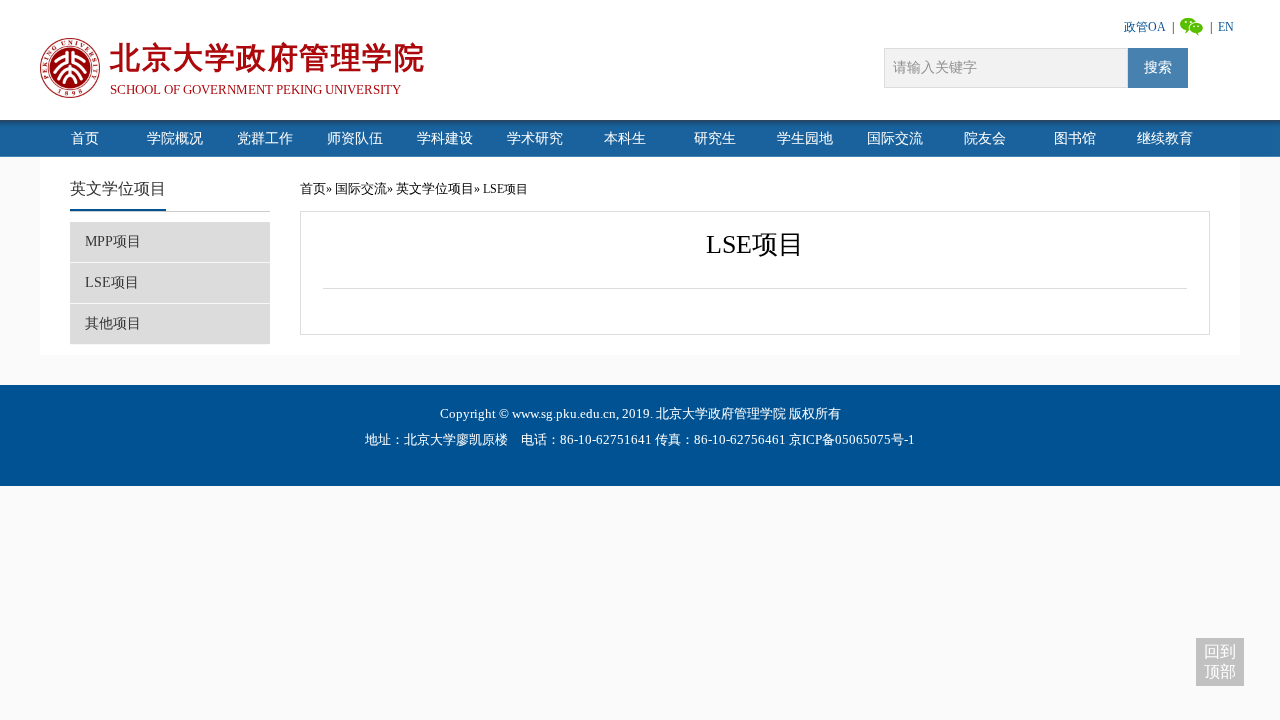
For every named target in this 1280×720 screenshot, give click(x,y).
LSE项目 (112, 282)
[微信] (1192, 25)
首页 (313, 188)
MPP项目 (113, 241)
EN (1226, 27)
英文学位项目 (118, 188)
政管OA (1145, 27)
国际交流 (361, 188)
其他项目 (113, 323)
